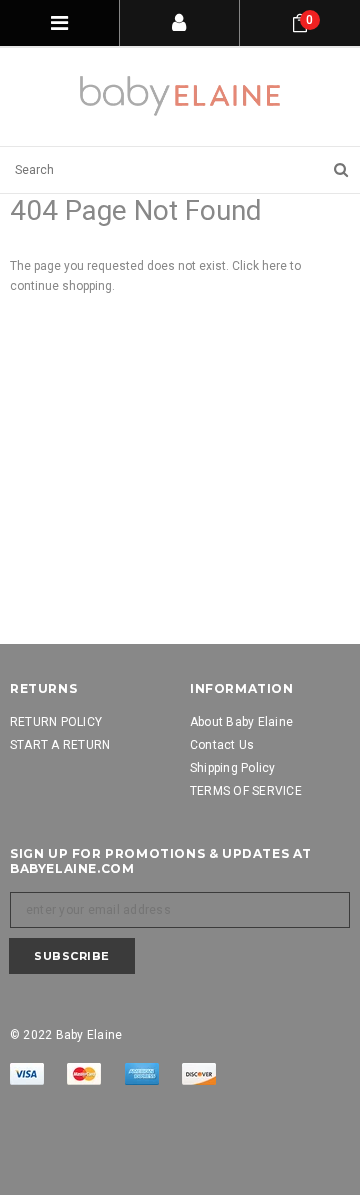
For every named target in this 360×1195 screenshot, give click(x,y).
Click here (261, 266)
